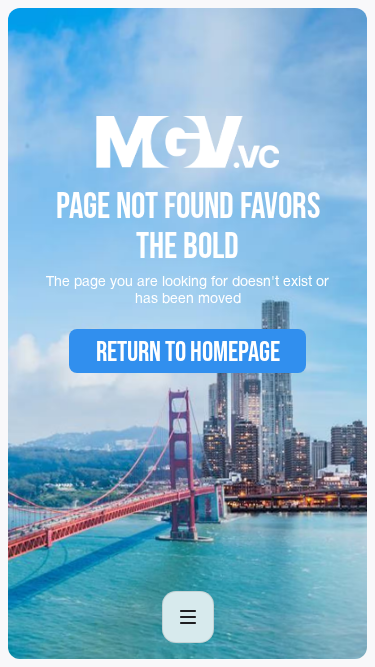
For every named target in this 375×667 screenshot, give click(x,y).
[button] (188, 617)
